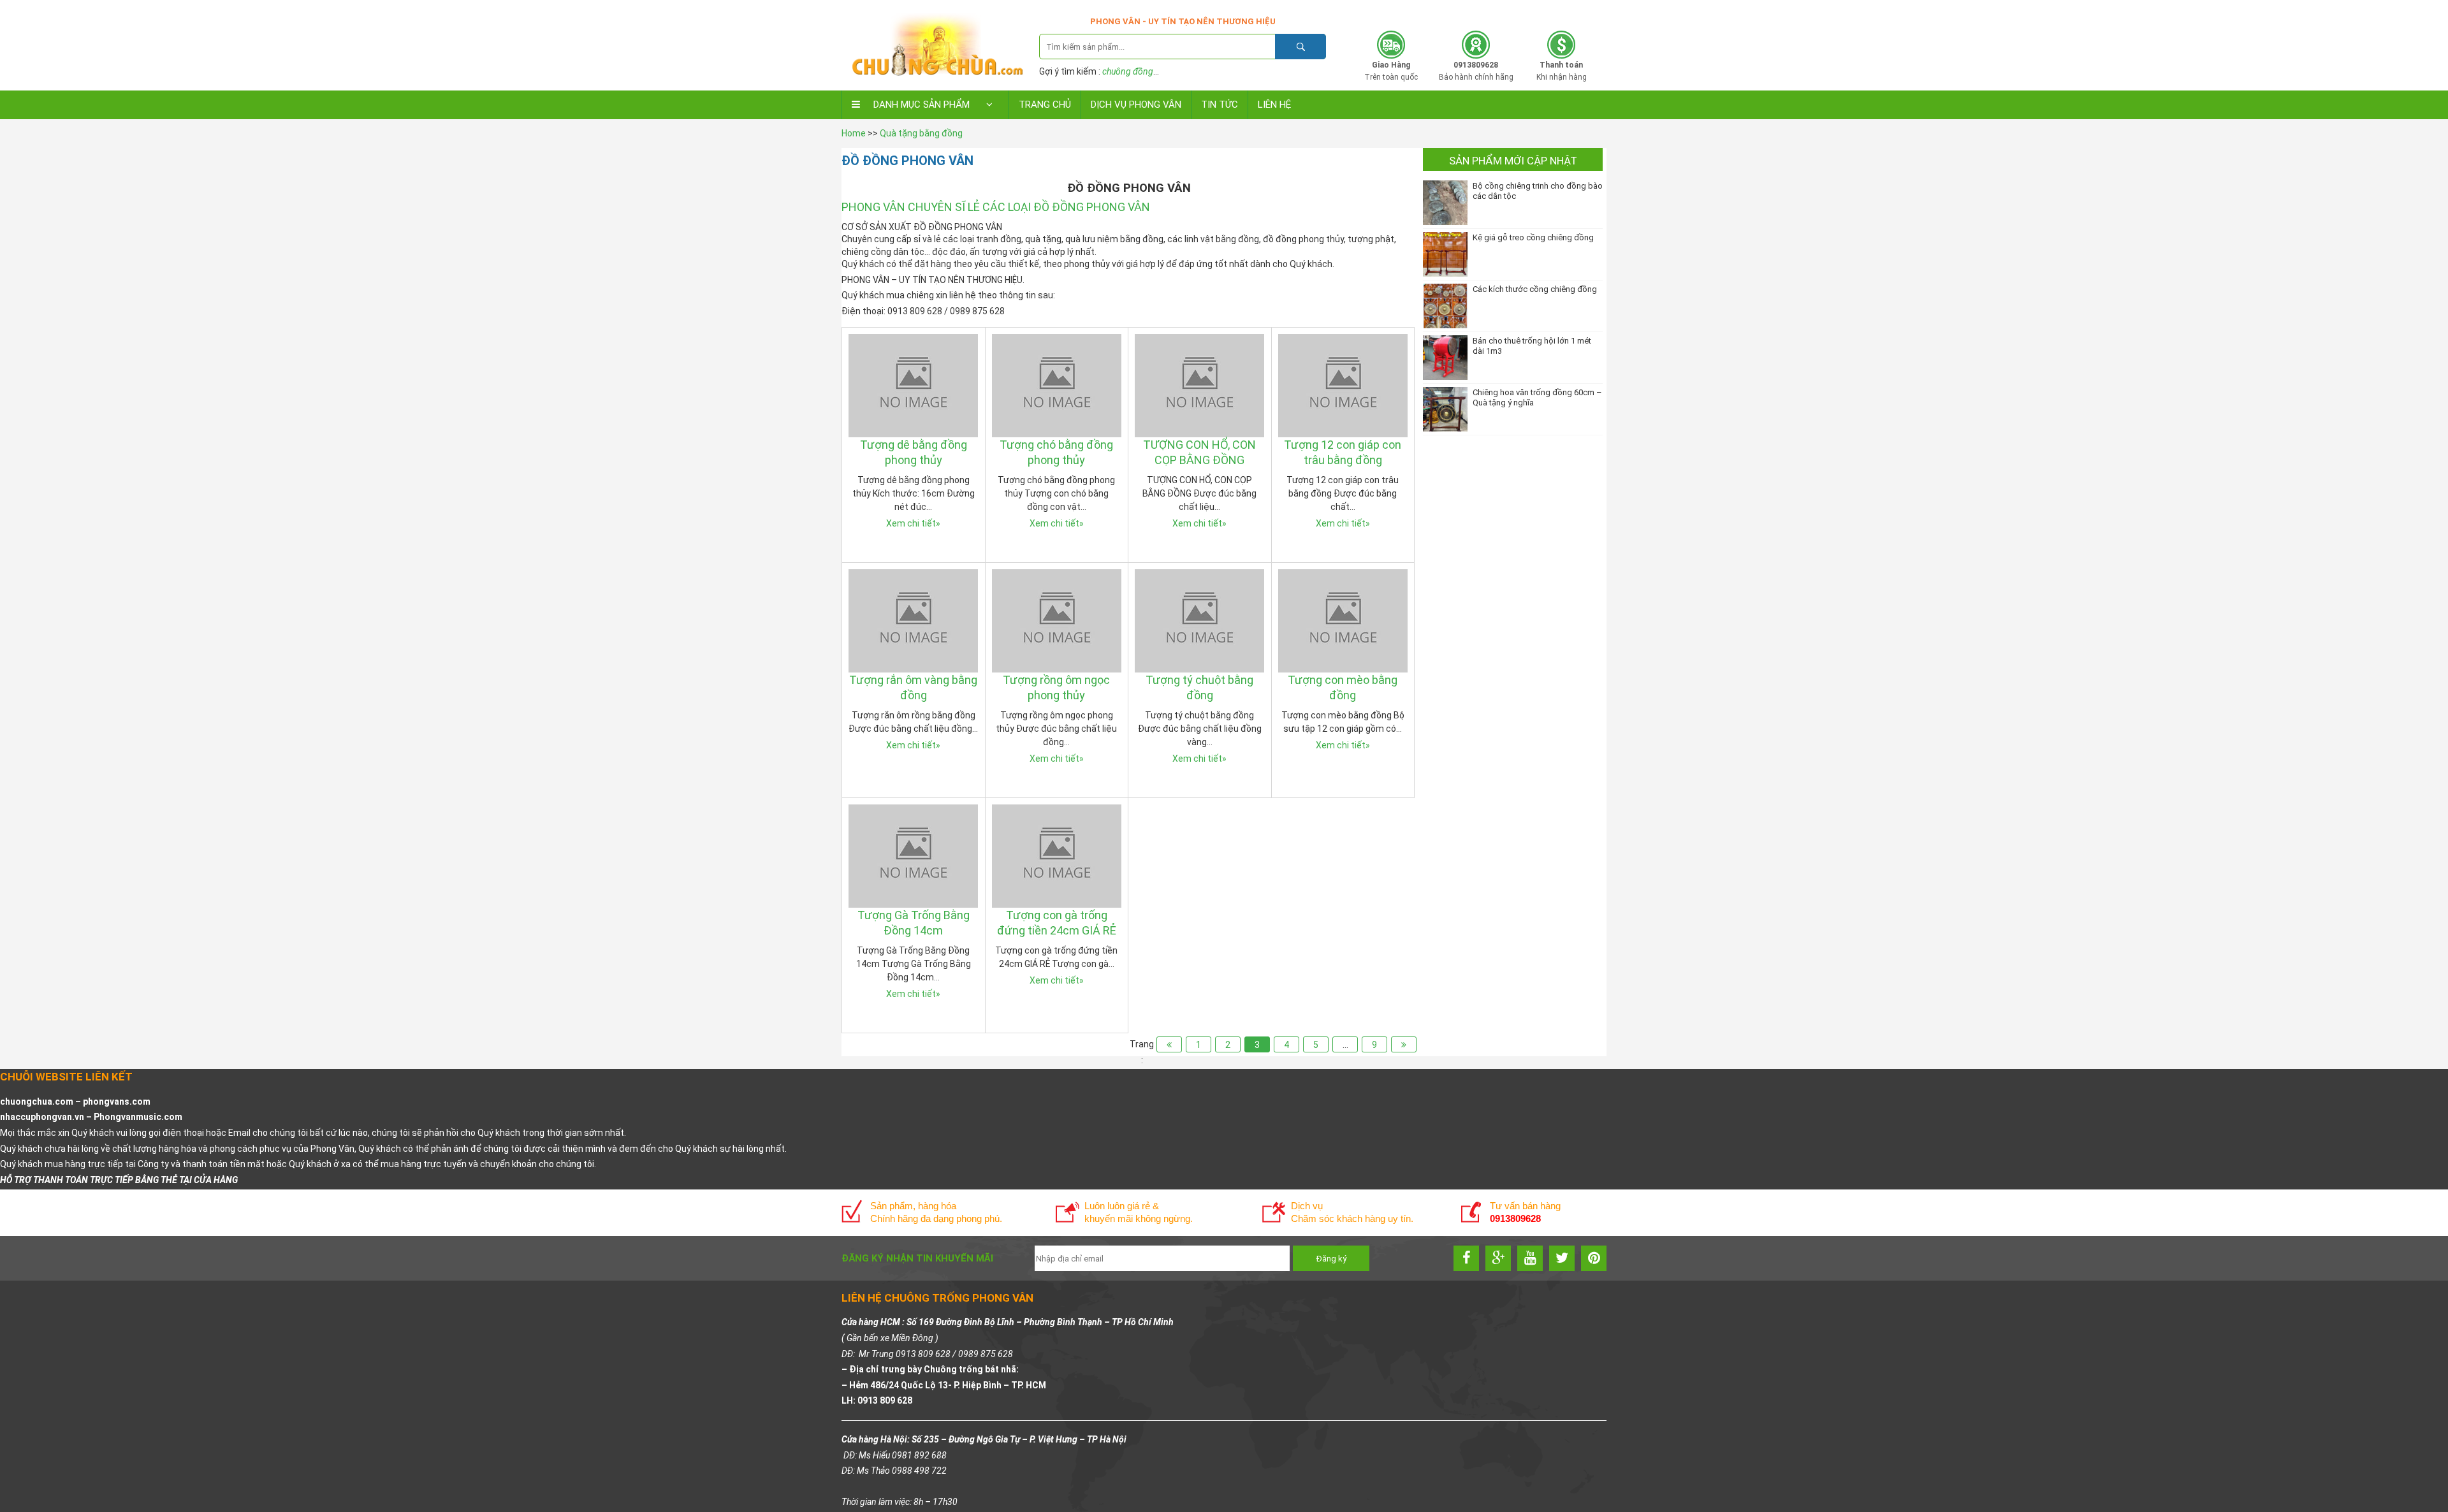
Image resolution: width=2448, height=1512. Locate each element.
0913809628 (1526, 11)
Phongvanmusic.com (138, 1117)
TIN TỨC (1220, 105)
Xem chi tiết (913, 523)
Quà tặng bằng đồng (921, 133)
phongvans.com (117, 1101)
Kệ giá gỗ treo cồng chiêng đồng (1533, 237)
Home (854, 133)
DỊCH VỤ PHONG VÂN (1136, 105)
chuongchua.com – (41, 1101)
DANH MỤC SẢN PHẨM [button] (922, 105)
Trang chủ (1045, 105)
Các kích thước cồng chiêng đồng (1535, 289)
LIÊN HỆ (1274, 105)
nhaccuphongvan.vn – (47, 1117)
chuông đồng (1128, 71)
